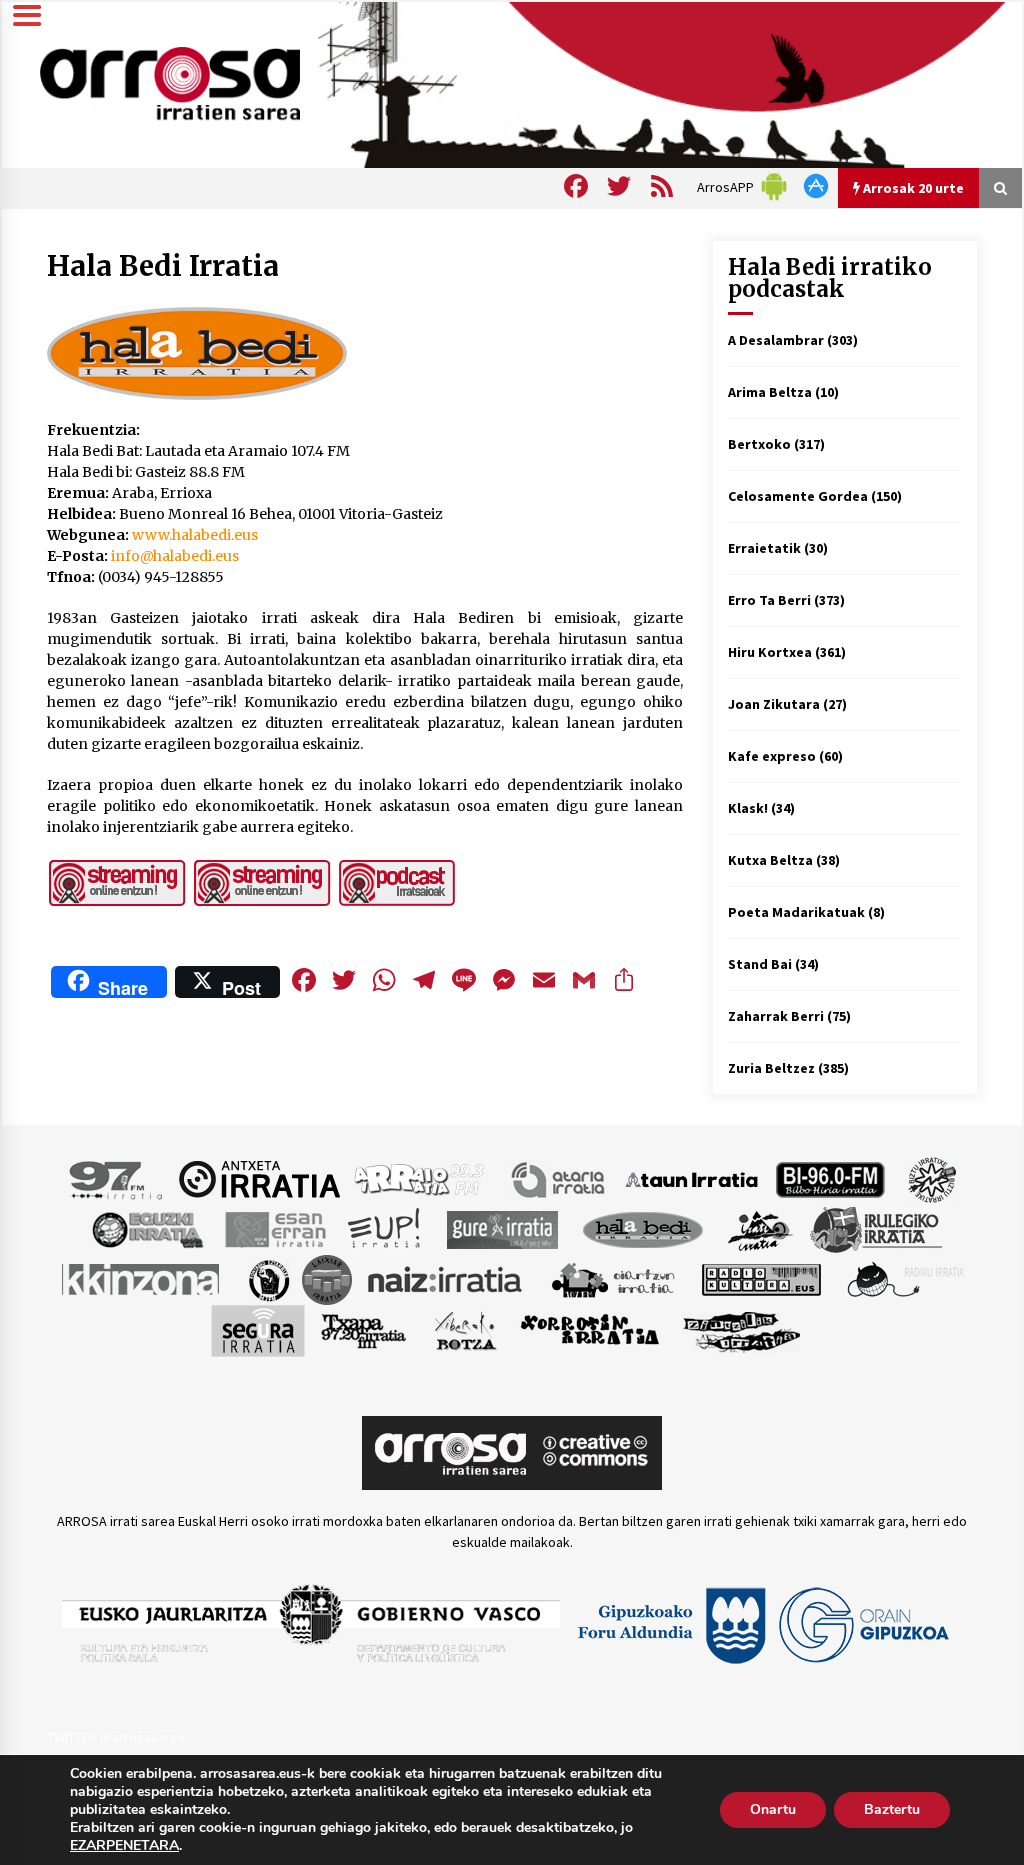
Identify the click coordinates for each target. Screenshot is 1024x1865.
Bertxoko (759, 444)
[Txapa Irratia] (363, 1329)
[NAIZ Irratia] (446, 1278)
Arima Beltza (770, 392)
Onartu (773, 1809)
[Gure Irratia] (502, 1228)
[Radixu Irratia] (904, 1278)
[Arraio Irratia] (420, 1178)
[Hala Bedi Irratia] (642, 1228)
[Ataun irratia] (692, 1178)
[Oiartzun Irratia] (613, 1278)
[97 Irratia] (117, 1178)
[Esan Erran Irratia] (274, 1228)
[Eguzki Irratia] (146, 1228)
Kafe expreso (772, 756)
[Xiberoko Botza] (464, 1329)
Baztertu (892, 1809)
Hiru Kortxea (770, 652)
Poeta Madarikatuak (796, 912)
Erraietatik (764, 548)
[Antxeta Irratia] (259, 1178)
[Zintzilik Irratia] (742, 1329)
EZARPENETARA (124, 1846)
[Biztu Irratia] (932, 1178)
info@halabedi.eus (175, 556)
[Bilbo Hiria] (830, 1178)
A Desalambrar (776, 340)
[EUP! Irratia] (385, 1228)
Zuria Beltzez (771, 1068)
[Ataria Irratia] (559, 1178)
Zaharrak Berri (776, 1016)
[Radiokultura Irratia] (761, 1278)
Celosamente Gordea (798, 496)
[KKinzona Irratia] (142, 1278)
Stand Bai (760, 964)
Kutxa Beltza (770, 860)
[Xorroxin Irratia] (589, 1329)
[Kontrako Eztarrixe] (267, 1278)
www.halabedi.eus (195, 535)
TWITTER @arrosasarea (116, 1737)
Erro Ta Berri (769, 600)
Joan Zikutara (774, 704)
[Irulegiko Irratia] (876, 1228)
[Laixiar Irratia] (327, 1278)
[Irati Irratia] (761, 1228)
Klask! (748, 808)
